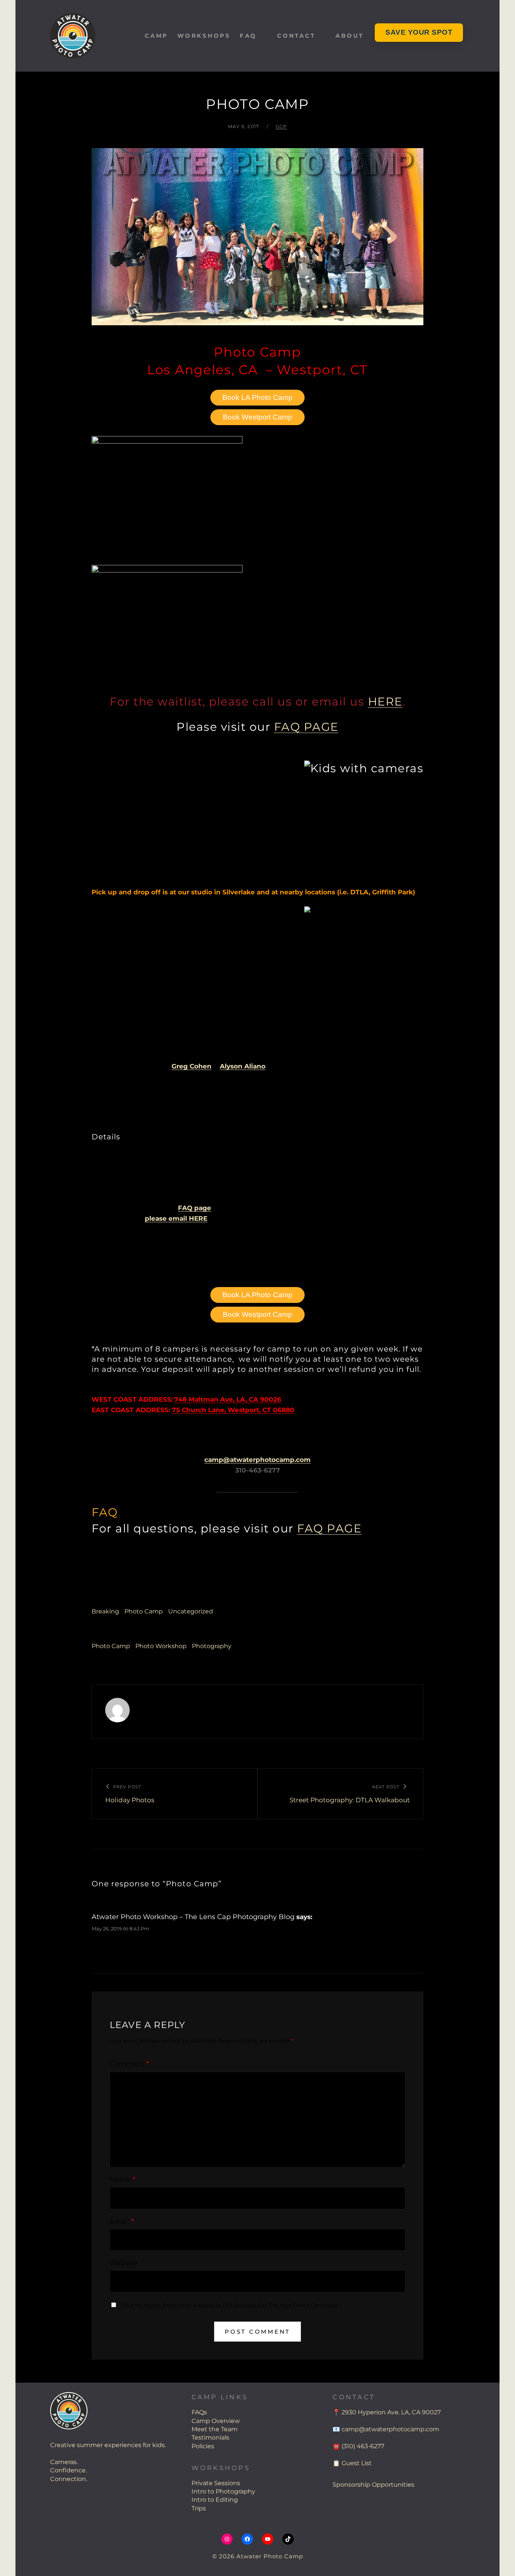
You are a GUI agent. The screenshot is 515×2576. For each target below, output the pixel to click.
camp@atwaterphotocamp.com (257, 1460)
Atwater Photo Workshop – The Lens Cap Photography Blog (193, 1917)
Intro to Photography (223, 2491)
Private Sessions (216, 2483)
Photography (212, 1646)
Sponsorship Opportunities (373, 2485)
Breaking (105, 1611)
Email (122, 2221)
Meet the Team (215, 2429)
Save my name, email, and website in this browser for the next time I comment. (230, 2305)
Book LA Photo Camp (257, 397)
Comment (129, 2064)
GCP (281, 126)
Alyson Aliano (243, 1066)
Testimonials (210, 2437)
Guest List (357, 2463)
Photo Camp (144, 1611)
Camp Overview (216, 2421)
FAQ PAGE (306, 727)
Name (123, 2180)
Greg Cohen (192, 1066)
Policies (203, 2446)
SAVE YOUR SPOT (419, 32)
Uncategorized (191, 1611)
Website (124, 2263)
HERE (385, 702)
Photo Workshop (161, 1646)
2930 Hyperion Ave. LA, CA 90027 (391, 2412)
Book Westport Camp (257, 417)
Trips (199, 2508)
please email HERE (176, 1218)
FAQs (199, 2412)
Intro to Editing (215, 2500)
